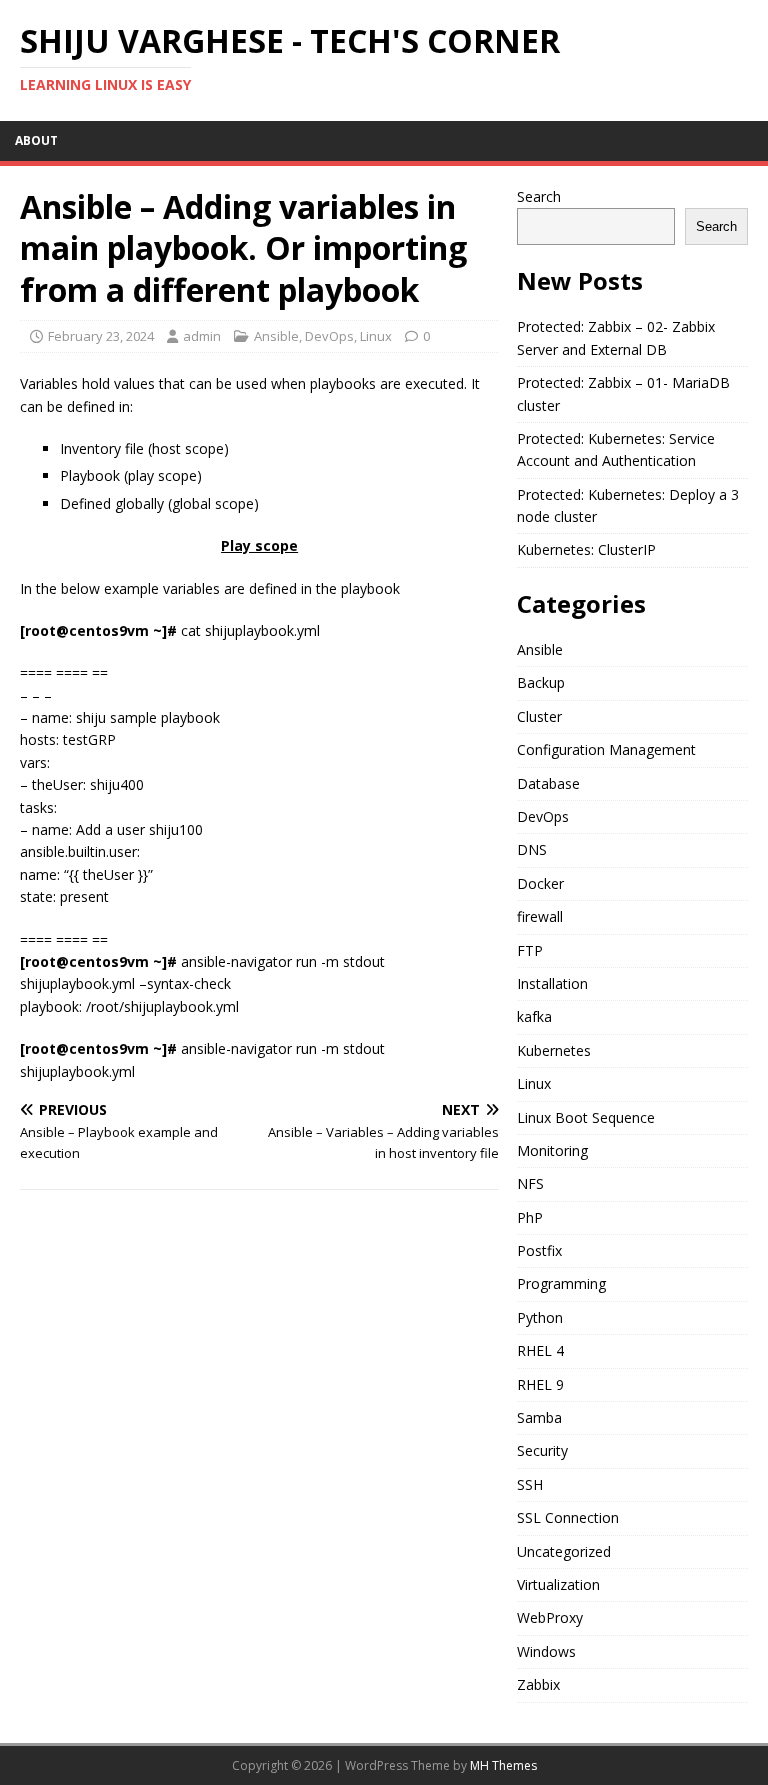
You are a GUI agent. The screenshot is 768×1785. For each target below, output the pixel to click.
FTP (530, 950)
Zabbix (538, 1684)
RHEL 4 (540, 1350)
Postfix (539, 1250)
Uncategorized (564, 1551)
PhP (530, 1217)
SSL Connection (568, 1517)
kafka (534, 1016)
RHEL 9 (540, 1384)
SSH (530, 1484)
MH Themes (503, 1765)
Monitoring (552, 1150)
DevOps (329, 336)
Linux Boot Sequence (586, 1117)
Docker (540, 883)
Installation (552, 983)
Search (539, 196)
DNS (532, 849)
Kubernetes (554, 1050)
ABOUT (36, 140)
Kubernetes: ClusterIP (586, 549)
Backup (541, 682)
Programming (561, 1283)
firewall (540, 916)
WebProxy (550, 1617)
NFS (530, 1183)
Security (542, 1450)
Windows (546, 1651)
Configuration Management (606, 749)
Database (548, 783)
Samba (539, 1417)
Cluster (539, 716)
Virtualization (558, 1584)
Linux (376, 336)
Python (540, 1317)
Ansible (276, 336)
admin (202, 336)
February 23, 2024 (101, 336)
